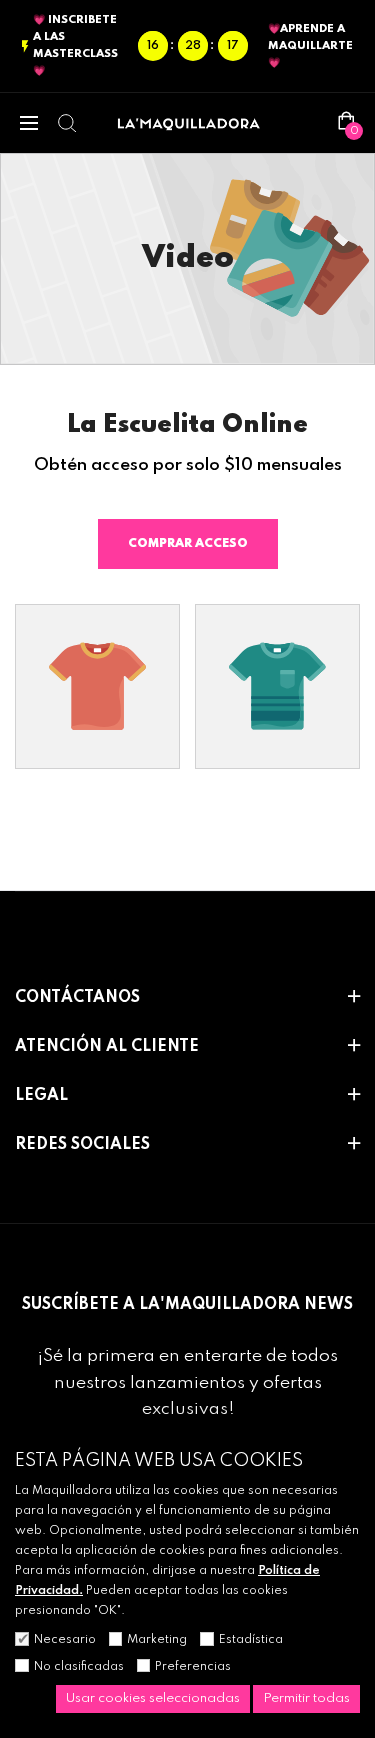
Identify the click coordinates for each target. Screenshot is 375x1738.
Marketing (157, 1640)
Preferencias (193, 1667)
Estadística (251, 1640)
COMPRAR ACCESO (188, 544)
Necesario (65, 1640)
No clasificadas (79, 1667)
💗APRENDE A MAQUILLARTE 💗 (310, 46)
